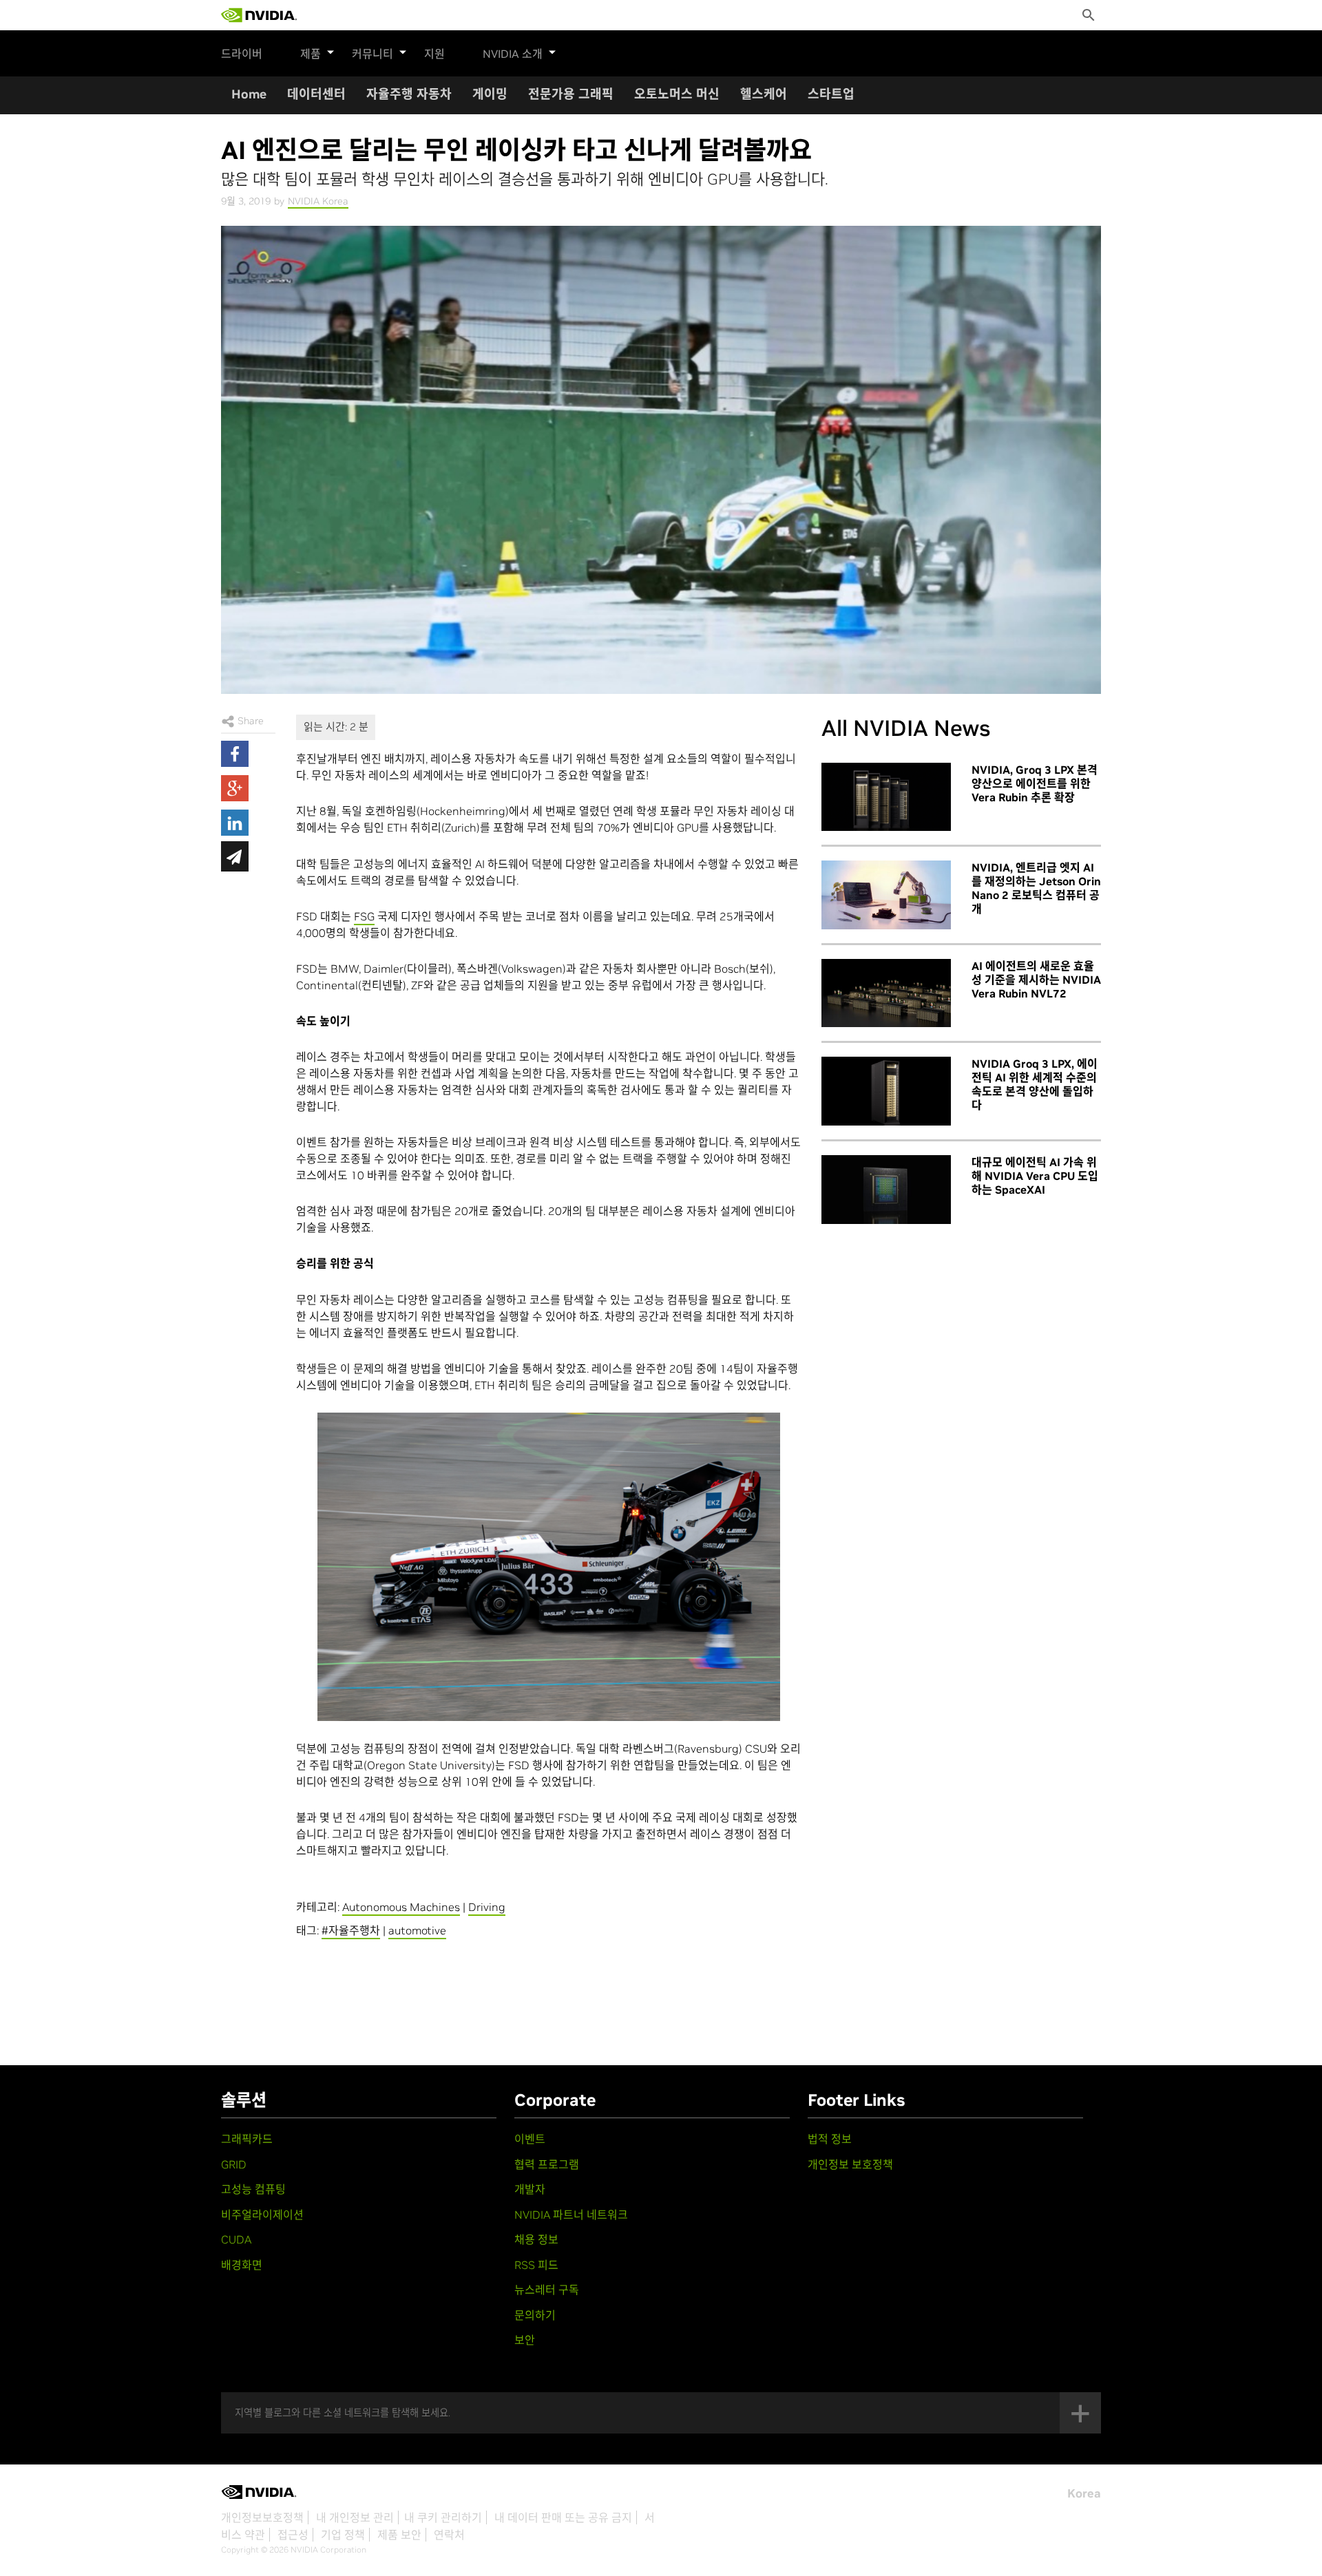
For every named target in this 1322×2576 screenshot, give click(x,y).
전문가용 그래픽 (571, 94)
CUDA (236, 2239)
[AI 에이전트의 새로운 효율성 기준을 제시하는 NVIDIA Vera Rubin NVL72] (886, 993)
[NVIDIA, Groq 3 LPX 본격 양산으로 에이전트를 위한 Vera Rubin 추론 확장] (886, 797)
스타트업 (831, 94)
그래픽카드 (247, 2139)
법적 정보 (830, 2139)
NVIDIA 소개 (513, 54)
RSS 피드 (536, 2265)
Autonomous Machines (401, 1907)
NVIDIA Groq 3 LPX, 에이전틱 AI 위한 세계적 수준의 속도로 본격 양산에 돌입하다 (1035, 1084)
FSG (364, 916)
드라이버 (242, 54)
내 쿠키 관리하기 (443, 2517)
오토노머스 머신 (677, 94)
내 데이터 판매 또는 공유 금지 (563, 2517)
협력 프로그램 (547, 2164)
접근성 (293, 2535)
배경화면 (242, 2265)
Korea (1084, 2493)
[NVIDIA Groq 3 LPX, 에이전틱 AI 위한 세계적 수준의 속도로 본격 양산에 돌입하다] (886, 1091)
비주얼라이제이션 (262, 2215)
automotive (417, 1930)
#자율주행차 (351, 1930)
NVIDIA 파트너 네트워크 (571, 2215)
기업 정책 (343, 2535)
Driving (487, 1907)
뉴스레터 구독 (547, 2290)
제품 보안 (399, 2535)
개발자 (530, 2189)
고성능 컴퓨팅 (253, 2189)
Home (249, 94)
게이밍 (490, 94)
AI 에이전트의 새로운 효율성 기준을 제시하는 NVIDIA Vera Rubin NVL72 (1036, 980)
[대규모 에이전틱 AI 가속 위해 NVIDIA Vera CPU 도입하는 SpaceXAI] (886, 1190)
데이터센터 (316, 94)
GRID (234, 2164)
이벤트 (530, 2139)
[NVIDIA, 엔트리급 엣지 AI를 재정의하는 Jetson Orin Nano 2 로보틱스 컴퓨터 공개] (886, 895)
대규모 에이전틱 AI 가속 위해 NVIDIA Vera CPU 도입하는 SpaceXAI (1035, 1176)
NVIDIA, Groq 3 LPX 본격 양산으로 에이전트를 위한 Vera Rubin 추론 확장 (1035, 783)
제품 (311, 54)
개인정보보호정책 (262, 2517)
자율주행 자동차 (409, 94)
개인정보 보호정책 (850, 2164)
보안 (525, 2340)
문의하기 (535, 2315)
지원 (434, 54)
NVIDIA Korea (318, 201)
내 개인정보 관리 (355, 2517)
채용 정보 (536, 2239)
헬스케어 (764, 94)
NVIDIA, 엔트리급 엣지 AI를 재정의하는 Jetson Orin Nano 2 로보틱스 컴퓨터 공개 (1036, 888)
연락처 (449, 2535)
